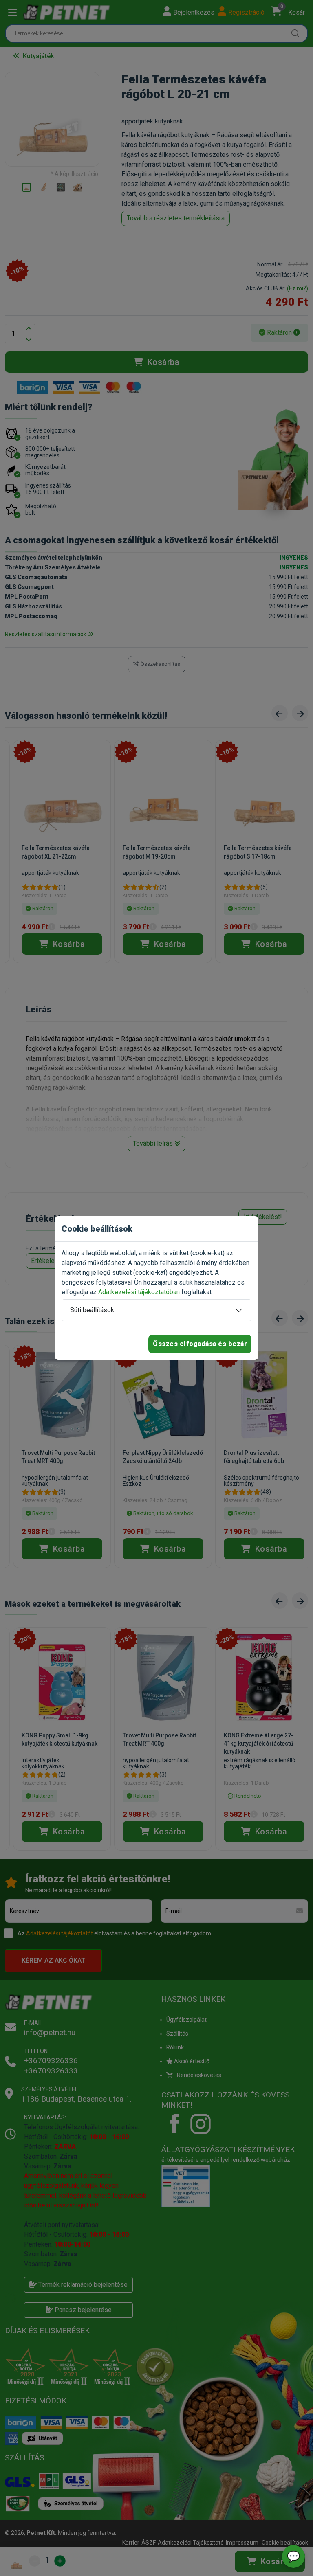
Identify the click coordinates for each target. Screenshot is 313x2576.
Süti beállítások (92, 1310)
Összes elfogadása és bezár (200, 1344)
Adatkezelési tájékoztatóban (139, 1292)
